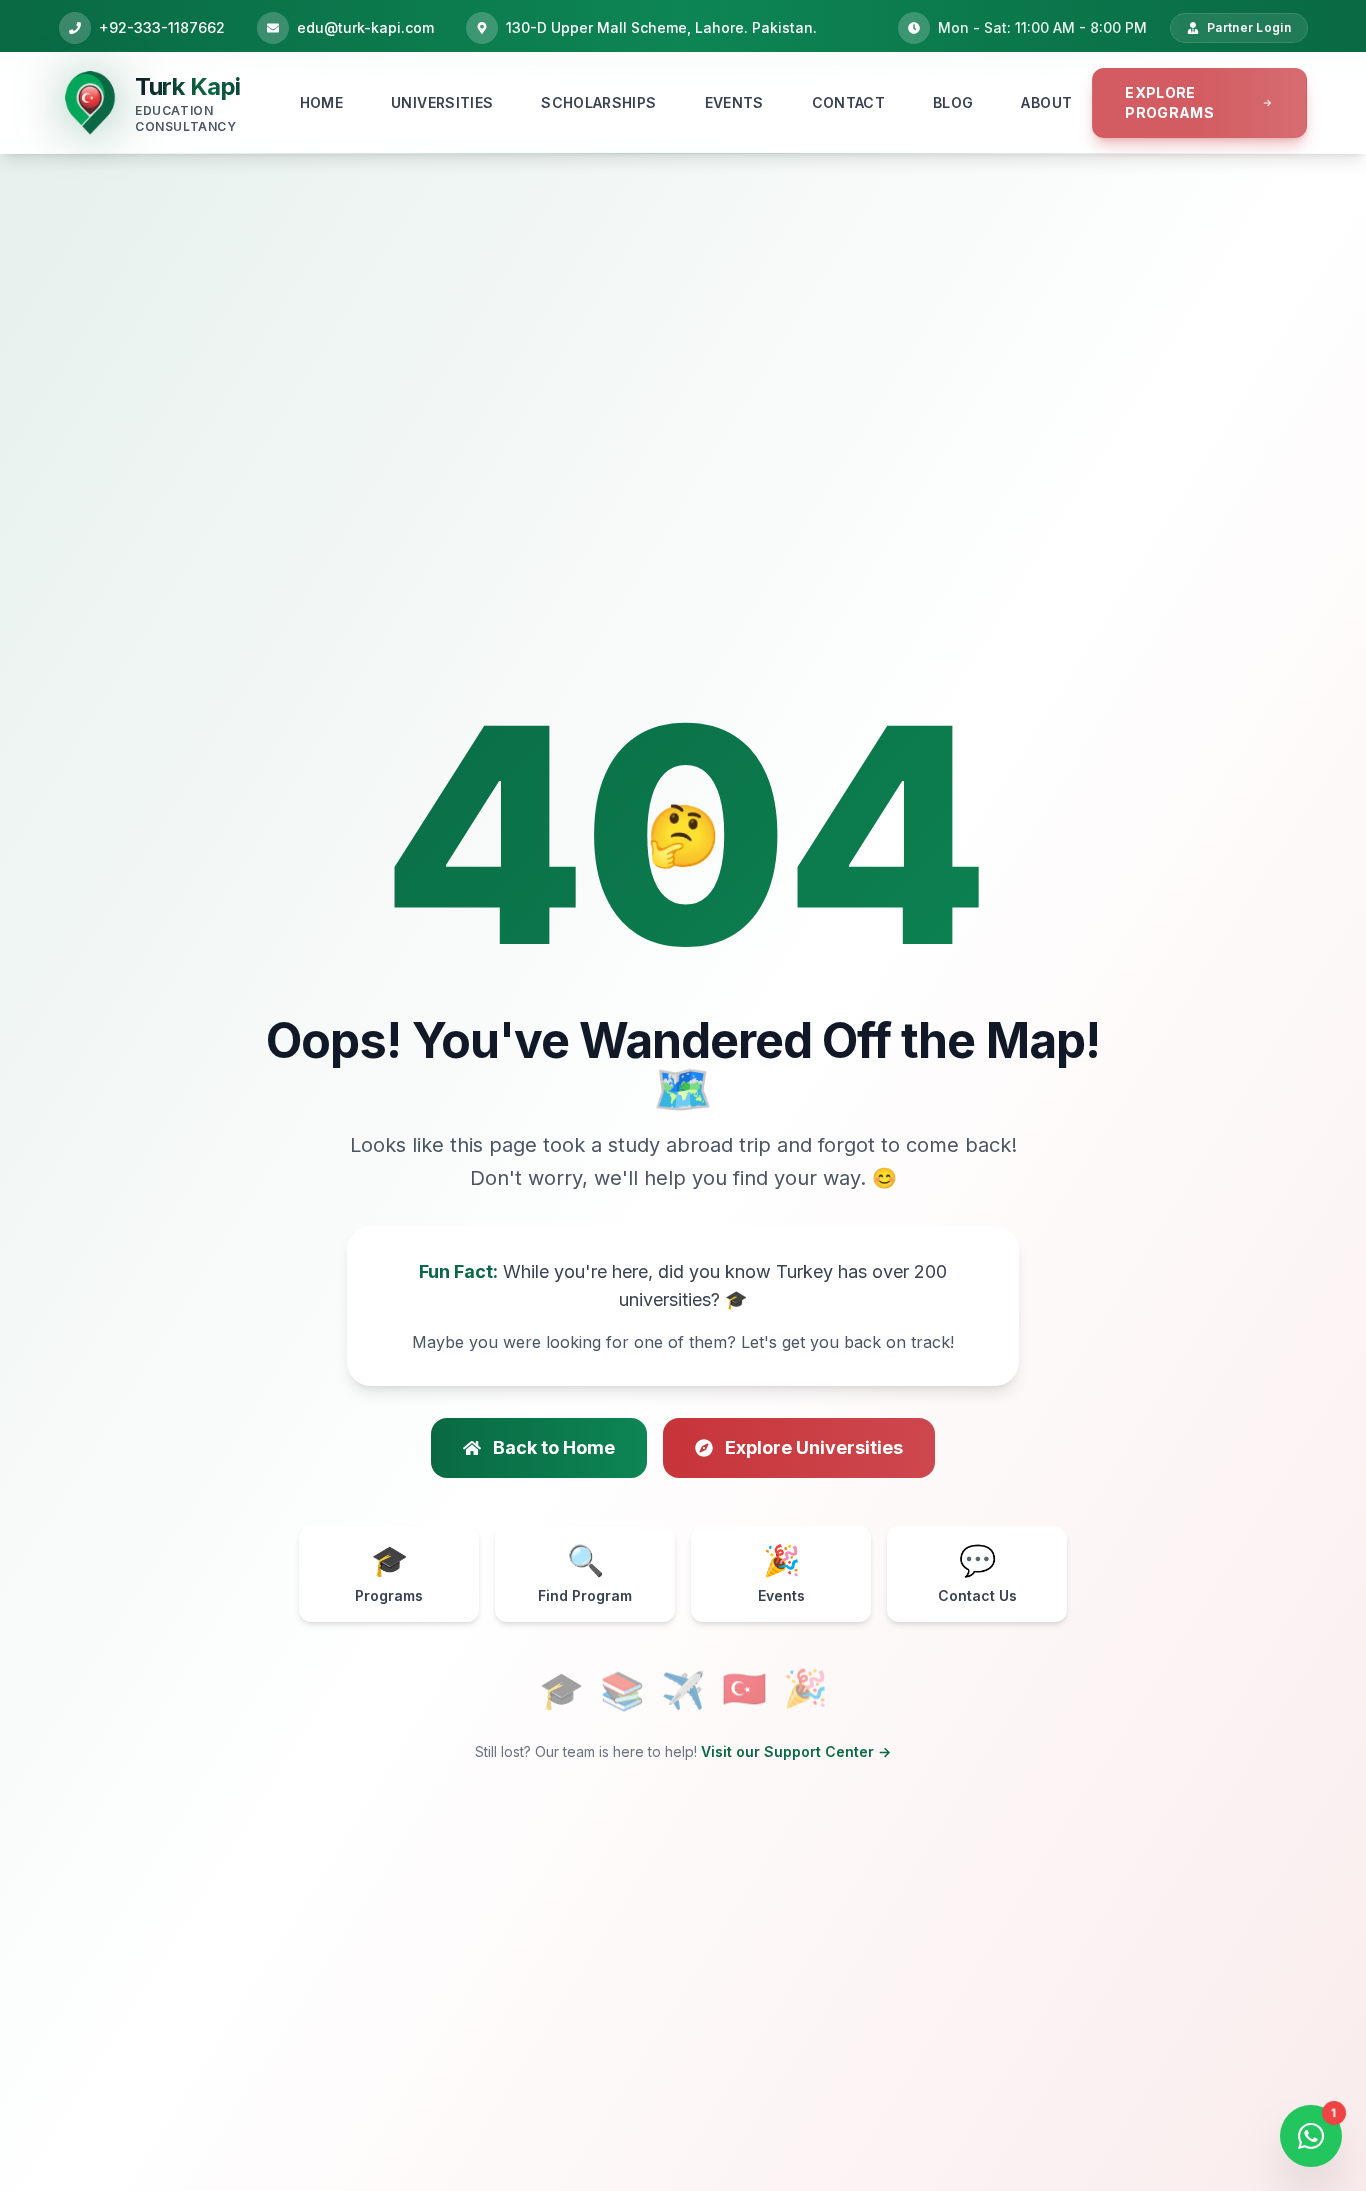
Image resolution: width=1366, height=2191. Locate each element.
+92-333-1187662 (162, 27)
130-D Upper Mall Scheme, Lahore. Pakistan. (661, 27)
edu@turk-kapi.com (365, 27)
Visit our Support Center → (796, 1751)
